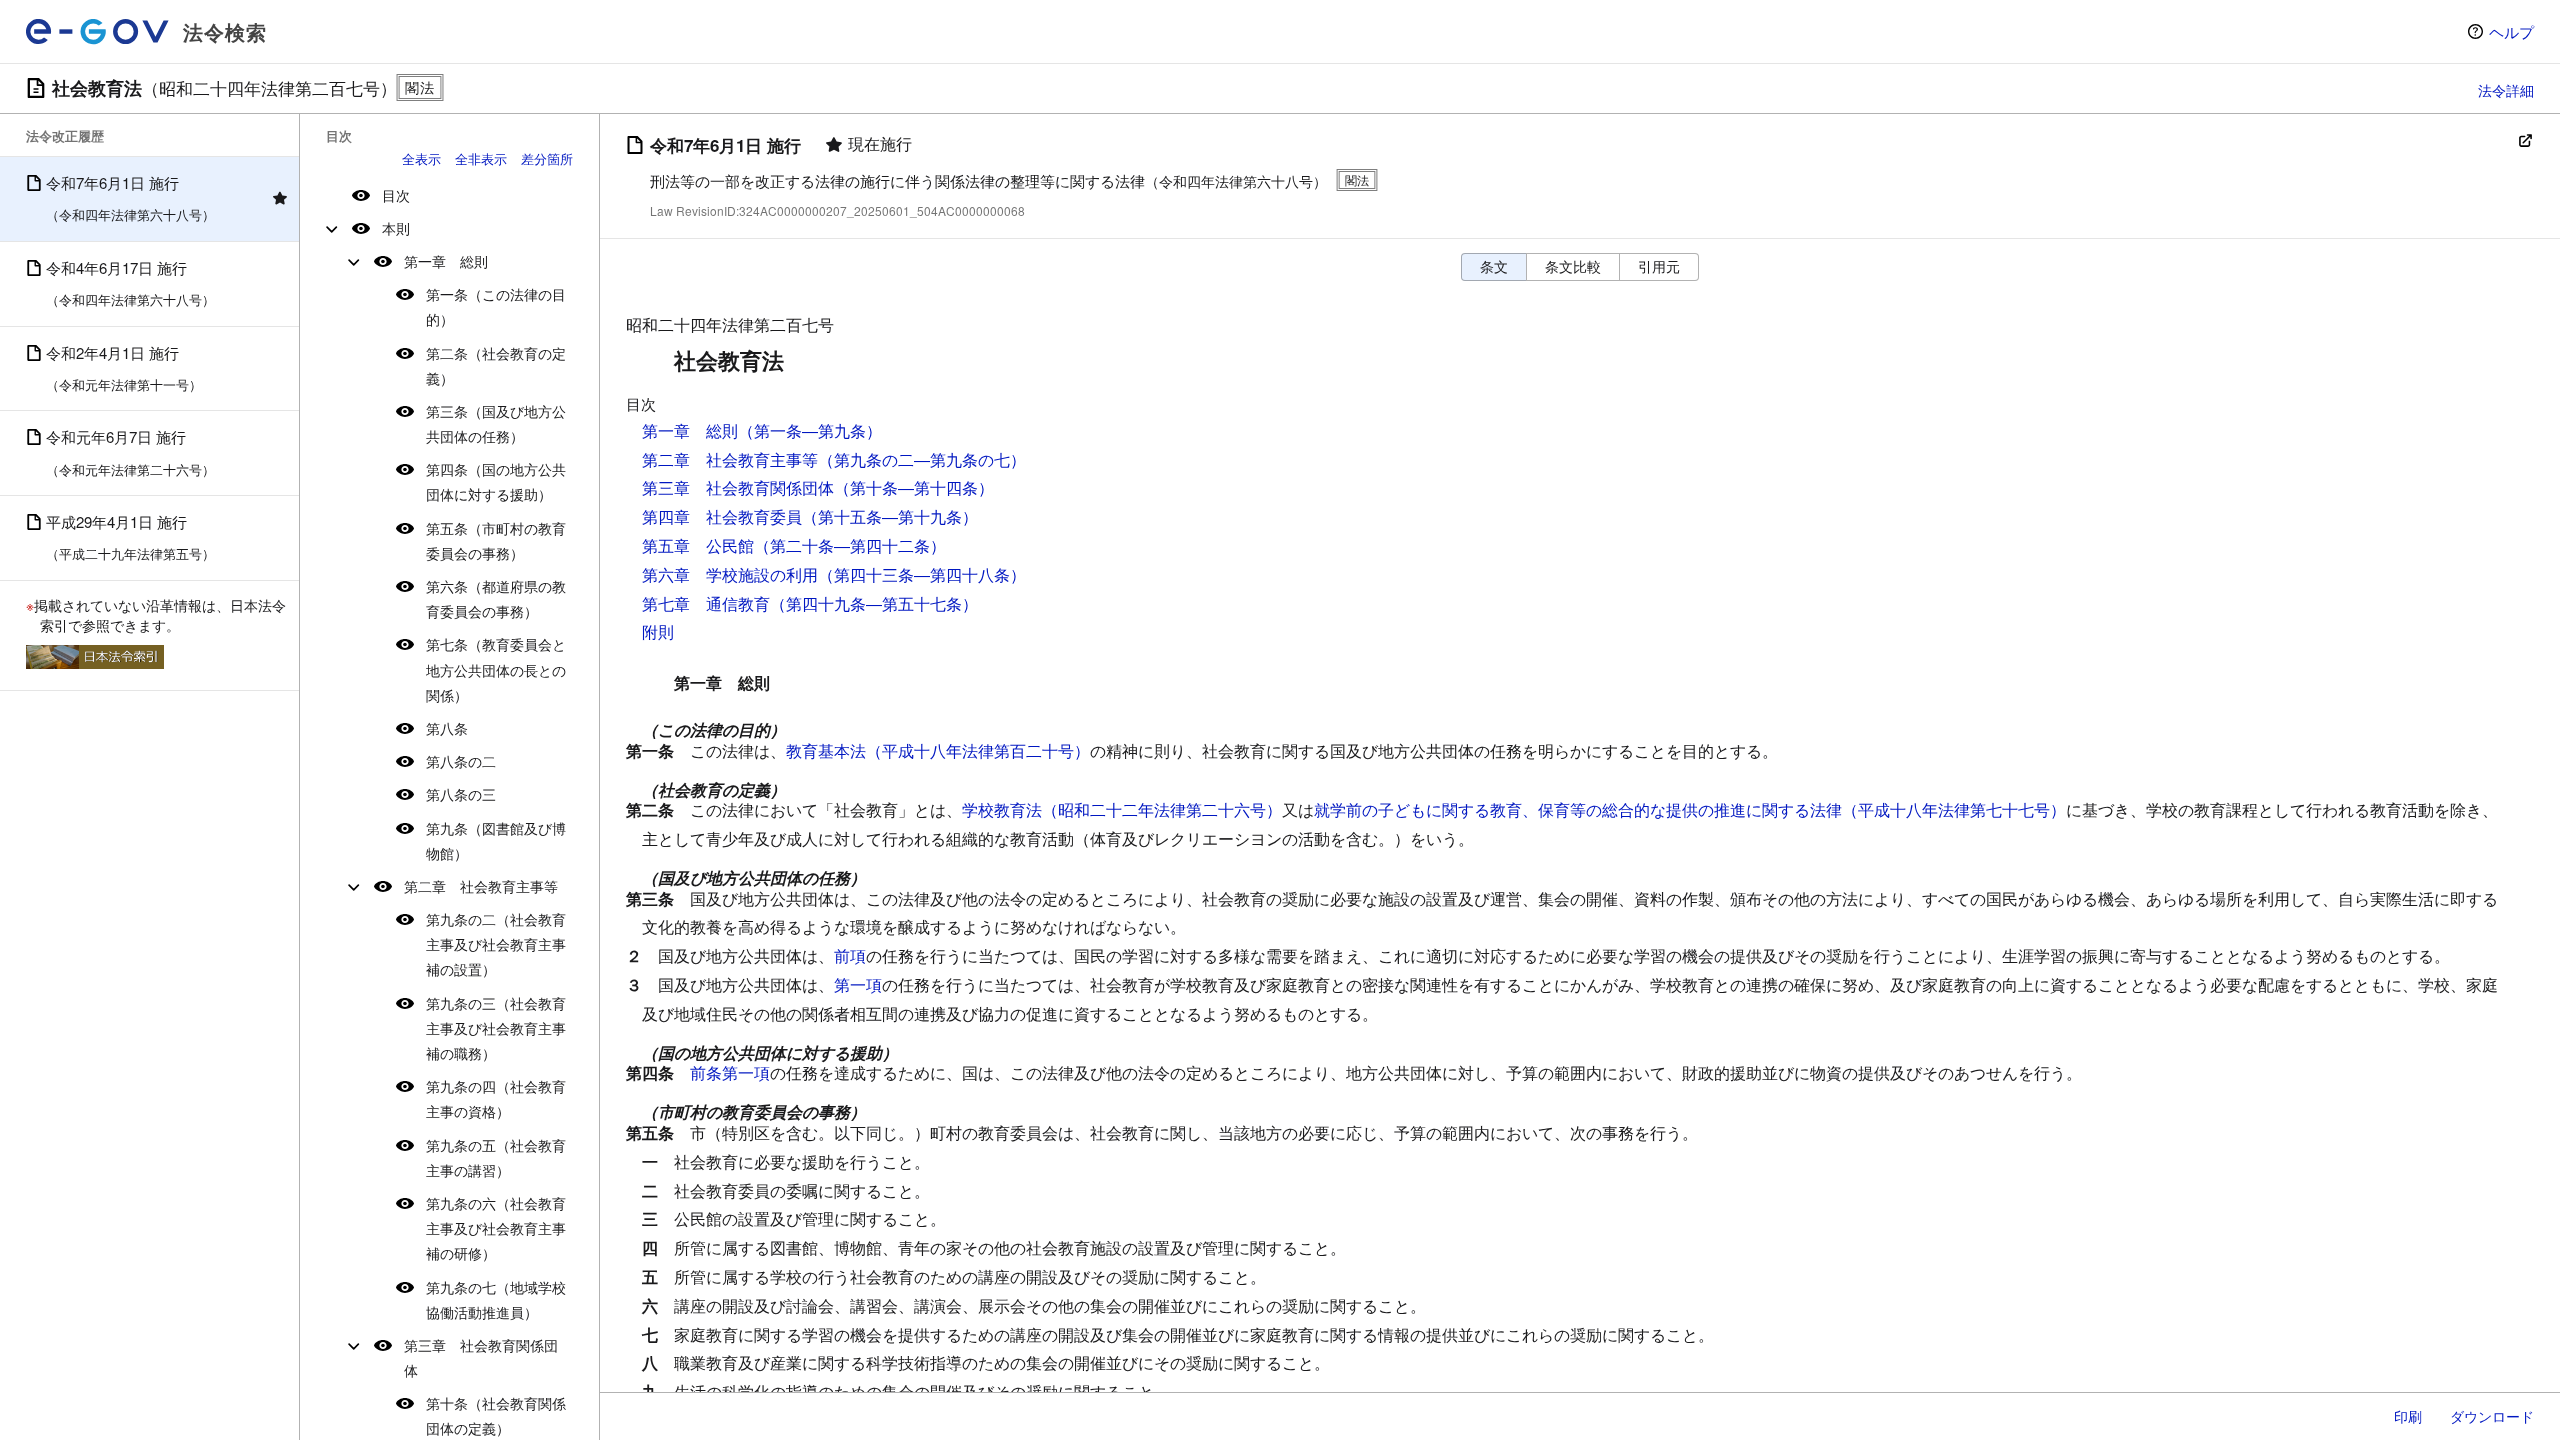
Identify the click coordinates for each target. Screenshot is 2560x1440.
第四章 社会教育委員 (722, 516)
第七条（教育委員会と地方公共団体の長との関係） (496, 669)
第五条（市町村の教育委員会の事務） (496, 540)
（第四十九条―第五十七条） (874, 603)
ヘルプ (2511, 31)
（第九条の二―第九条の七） (922, 459)
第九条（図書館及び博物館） (496, 840)
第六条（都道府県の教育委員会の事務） (496, 598)
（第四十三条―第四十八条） (922, 574)
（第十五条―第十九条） (890, 516)
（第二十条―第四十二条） (850, 545)
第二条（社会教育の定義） (496, 365)
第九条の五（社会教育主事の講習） (496, 1157)
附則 (658, 631)
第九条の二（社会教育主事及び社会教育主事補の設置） (496, 944)
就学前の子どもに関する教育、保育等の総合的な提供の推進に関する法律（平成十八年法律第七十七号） (1690, 809)
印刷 (2408, 1416)
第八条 (447, 728)
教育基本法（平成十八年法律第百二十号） (938, 750)
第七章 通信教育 (706, 603)
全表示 (421, 158)
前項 (850, 955)
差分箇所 (547, 158)
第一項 (858, 984)
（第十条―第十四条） (914, 487)
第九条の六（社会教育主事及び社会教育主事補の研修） (496, 1228)
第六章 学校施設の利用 (730, 574)
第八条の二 (461, 761)
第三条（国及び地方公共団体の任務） (496, 423)
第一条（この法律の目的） (496, 306)
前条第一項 (730, 1072)
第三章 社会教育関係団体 (481, 1357)
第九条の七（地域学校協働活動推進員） (496, 1299)
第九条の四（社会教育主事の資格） (496, 1098)
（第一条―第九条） (810, 430)
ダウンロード (2492, 1416)
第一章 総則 (446, 261)
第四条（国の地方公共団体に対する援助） (496, 481)
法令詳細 (2506, 90)
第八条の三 (461, 794)
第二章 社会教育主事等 (481, 886)
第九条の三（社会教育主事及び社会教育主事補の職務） (496, 1028)
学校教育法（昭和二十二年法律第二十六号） (1122, 809)
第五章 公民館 (698, 545)
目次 (396, 195)
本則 (396, 228)
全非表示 (481, 158)
